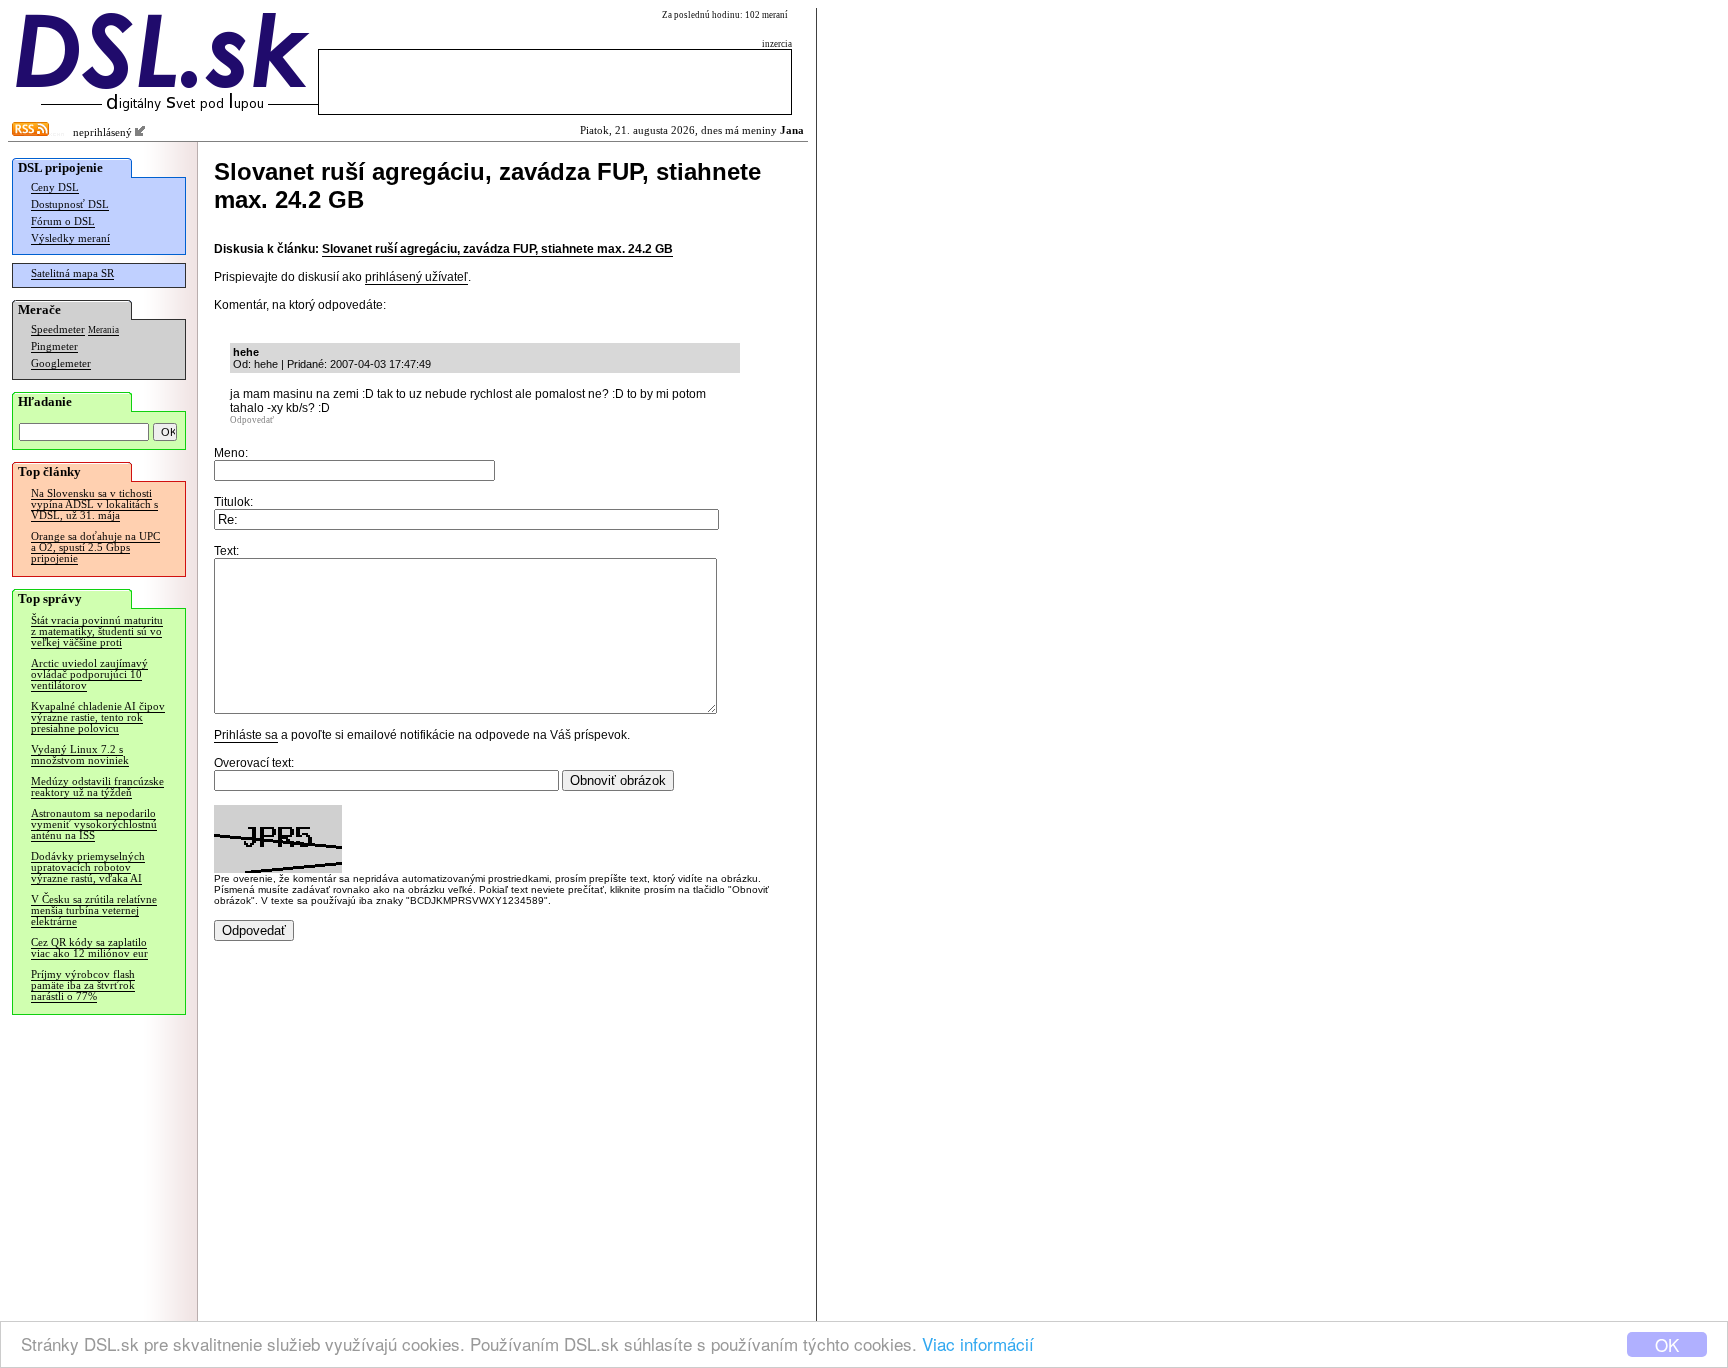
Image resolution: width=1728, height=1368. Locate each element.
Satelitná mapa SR (72, 273)
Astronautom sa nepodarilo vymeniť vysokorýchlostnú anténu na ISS (94, 824)
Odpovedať (252, 420)
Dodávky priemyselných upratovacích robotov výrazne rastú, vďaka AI (88, 867)
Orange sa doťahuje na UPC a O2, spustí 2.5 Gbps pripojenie (95, 547)
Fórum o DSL (63, 221)
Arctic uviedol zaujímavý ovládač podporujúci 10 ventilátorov (89, 674)
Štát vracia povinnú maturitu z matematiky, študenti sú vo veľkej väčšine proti (97, 631)
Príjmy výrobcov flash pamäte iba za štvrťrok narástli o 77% (83, 985)
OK (1667, 1344)
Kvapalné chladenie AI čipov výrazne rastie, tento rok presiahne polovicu (98, 717)
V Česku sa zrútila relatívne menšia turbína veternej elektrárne (94, 910)
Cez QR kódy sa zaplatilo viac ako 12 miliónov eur (89, 948)
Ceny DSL (55, 187)
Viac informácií (978, 1343)
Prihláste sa (246, 735)
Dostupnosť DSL (70, 204)
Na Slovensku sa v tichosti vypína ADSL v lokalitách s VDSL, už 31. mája (94, 504)
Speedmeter (58, 329)
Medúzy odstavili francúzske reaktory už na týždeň (97, 787)
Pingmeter (54, 346)
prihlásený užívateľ (416, 277)
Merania (103, 330)
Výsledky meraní (70, 238)
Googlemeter (61, 363)
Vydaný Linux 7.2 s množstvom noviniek (80, 755)
